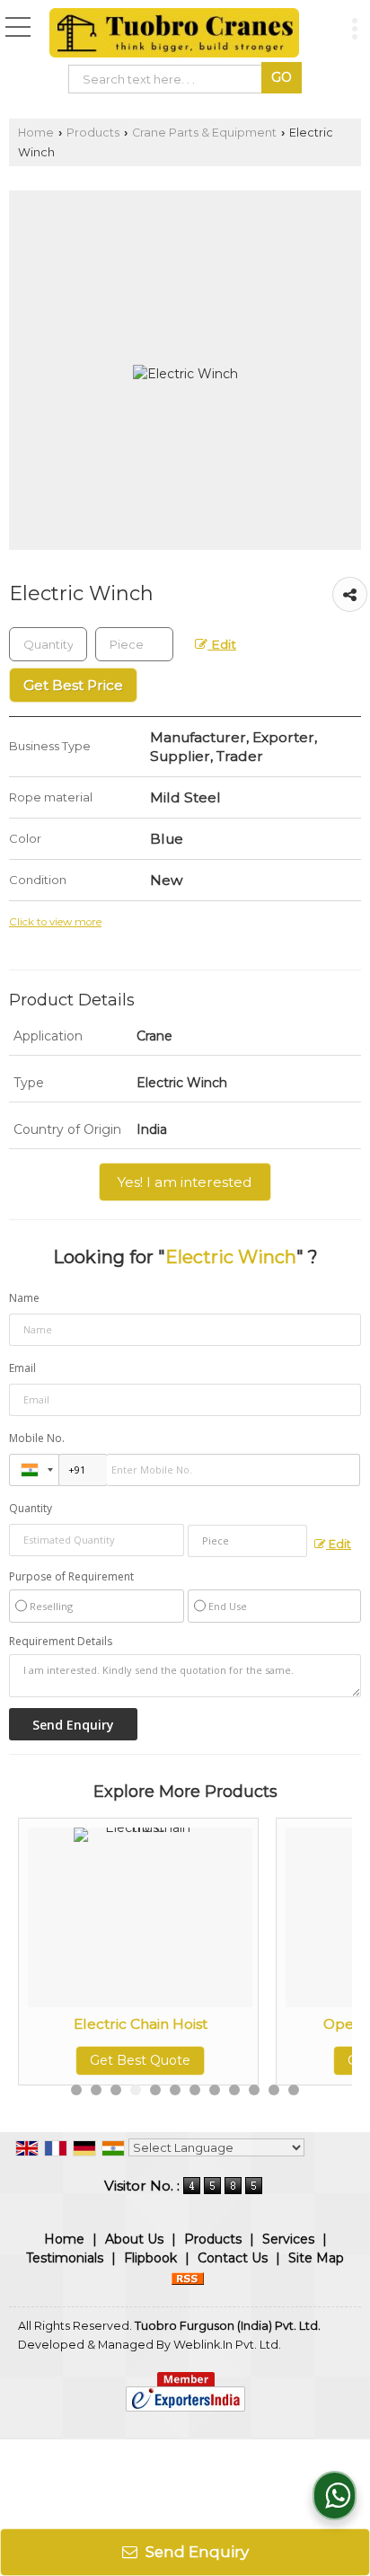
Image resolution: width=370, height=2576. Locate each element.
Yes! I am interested (185, 1182)
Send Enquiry (195, 2552)
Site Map (316, 2258)
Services (288, 2239)
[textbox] (168, 79)
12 (294, 2090)
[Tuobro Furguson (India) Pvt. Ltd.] (174, 34)
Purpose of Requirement (71, 1577)
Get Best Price (73, 685)
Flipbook (150, 2258)
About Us (134, 2239)
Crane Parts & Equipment (204, 133)
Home (36, 133)
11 (274, 2090)
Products (93, 133)
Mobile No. (37, 1438)
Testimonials (65, 2258)
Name (24, 1298)
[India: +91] (34, 1470)
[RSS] (188, 2277)
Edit (222, 644)
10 (254, 2090)
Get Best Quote (140, 2060)
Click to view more (55, 922)
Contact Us (233, 2258)
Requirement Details (61, 1642)
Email (22, 1368)
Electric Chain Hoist (141, 2024)
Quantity (31, 1508)
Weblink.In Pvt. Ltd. (227, 2345)
